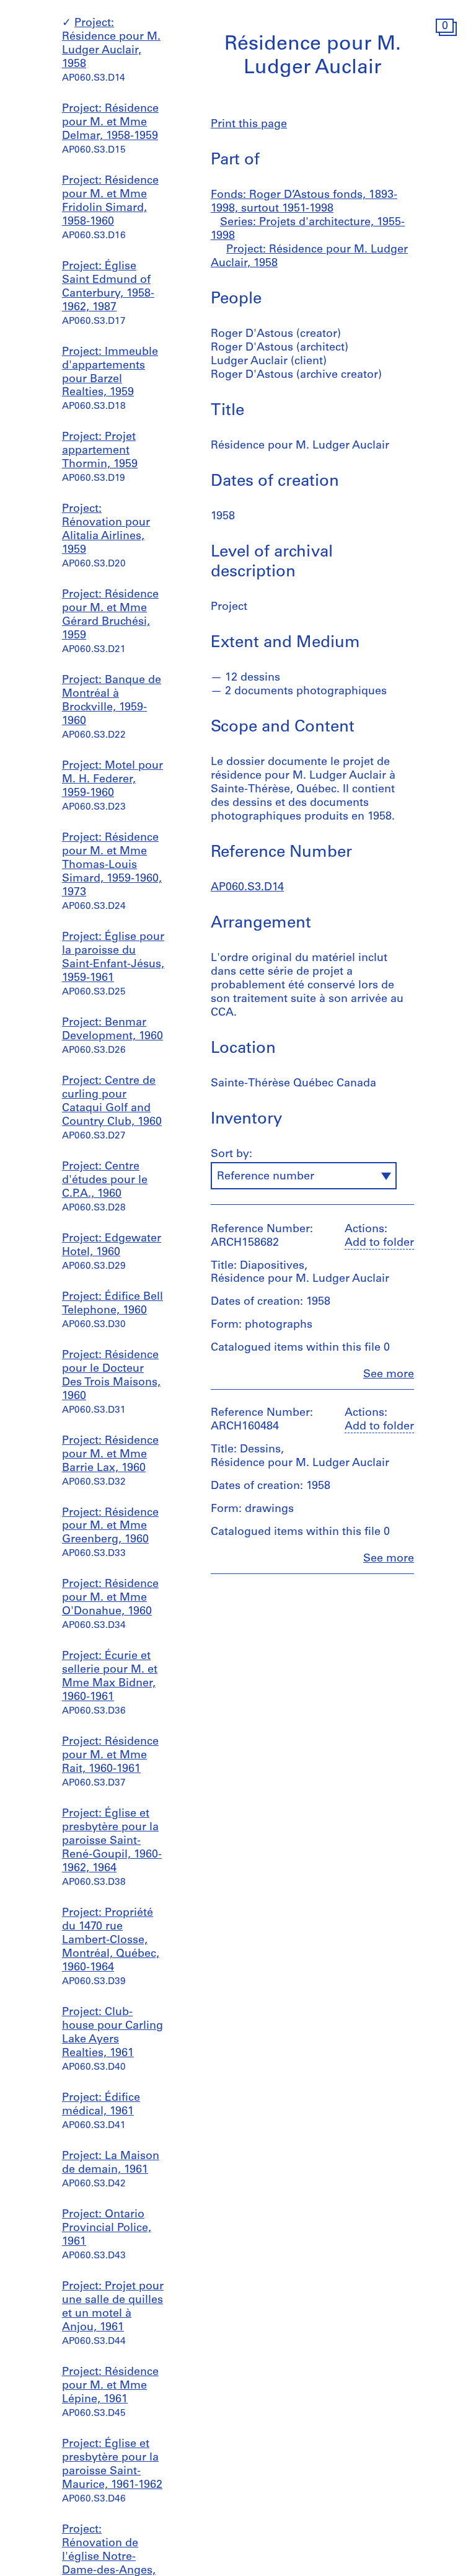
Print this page (249, 125)
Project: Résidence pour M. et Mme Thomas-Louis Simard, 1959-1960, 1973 (112, 865)
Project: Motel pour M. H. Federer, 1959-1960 (112, 780)
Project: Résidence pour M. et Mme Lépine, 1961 (110, 2386)
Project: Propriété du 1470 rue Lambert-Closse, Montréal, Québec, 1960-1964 (111, 1941)
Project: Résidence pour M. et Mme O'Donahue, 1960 (110, 1598)
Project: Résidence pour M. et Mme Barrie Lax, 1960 (110, 1455)
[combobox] (304, 1176)
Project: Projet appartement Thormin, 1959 (100, 451)
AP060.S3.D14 (247, 888)
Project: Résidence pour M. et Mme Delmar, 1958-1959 (110, 123)
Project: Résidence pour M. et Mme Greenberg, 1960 (110, 1527)
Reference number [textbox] (266, 1177)
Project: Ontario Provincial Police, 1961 (107, 2229)
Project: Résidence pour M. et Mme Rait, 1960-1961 (110, 1756)
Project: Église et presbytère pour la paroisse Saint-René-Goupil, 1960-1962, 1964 (112, 1841)
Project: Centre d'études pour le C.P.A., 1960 (105, 1181)
